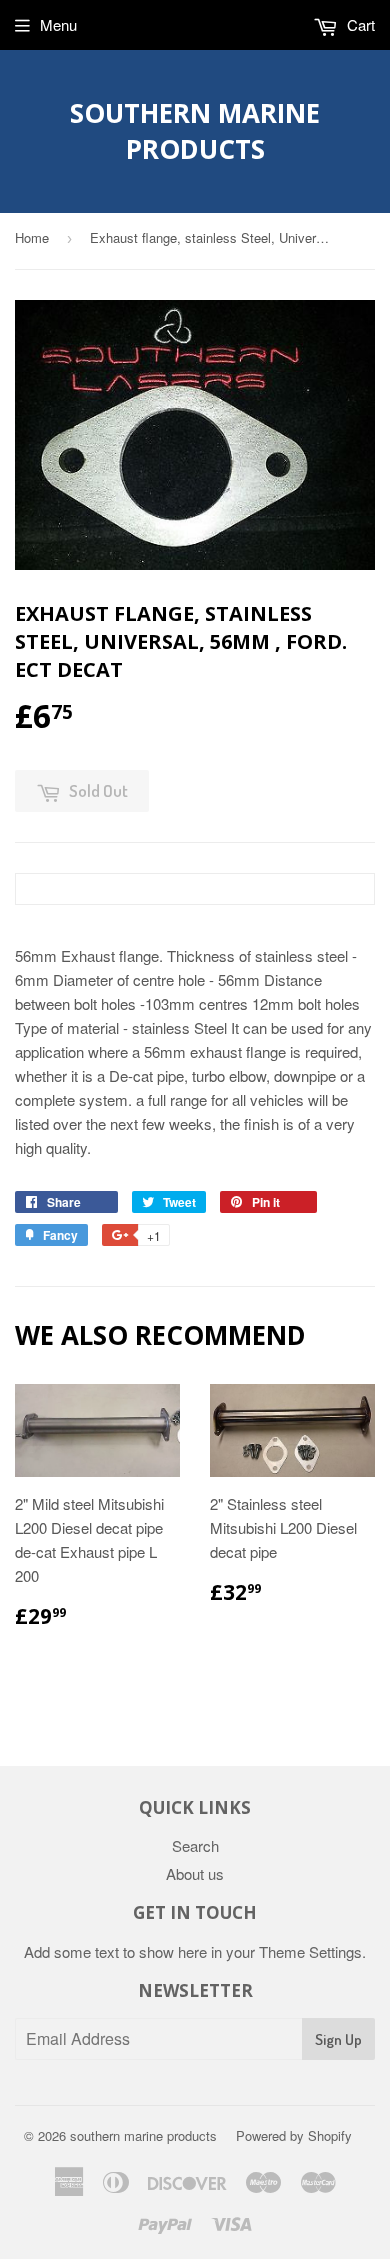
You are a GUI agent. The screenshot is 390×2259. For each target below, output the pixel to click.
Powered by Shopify (294, 2135)
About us (195, 1873)
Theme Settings (310, 1951)
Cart (359, 24)
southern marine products (195, 131)
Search (195, 1845)
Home (32, 237)
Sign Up (338, 2039)
